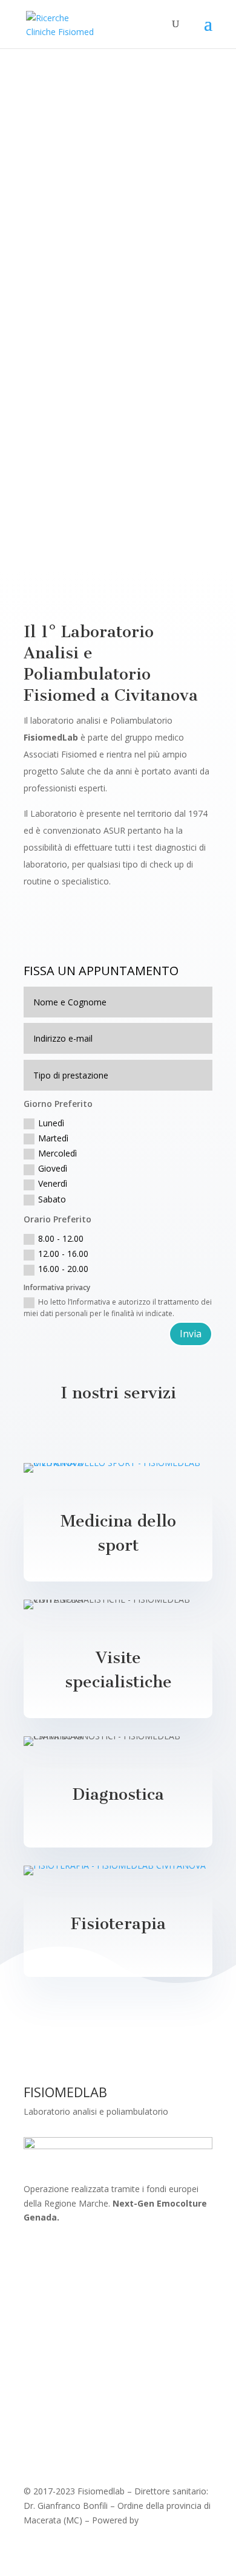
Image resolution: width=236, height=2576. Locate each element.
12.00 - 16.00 (63, 1254)
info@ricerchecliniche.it (112, 479)
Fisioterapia (118, 1924)
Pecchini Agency (172, 2520)
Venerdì (53, 1183)
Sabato (52, 1199)
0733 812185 (93, 345)
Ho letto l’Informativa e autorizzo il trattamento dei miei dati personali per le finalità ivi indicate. (118, 1308)
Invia (191, 1334)
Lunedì (51, 1123)
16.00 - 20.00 (63, 1269)
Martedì (53, 1138)
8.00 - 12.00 (61, 1238)
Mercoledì (57, 1153)
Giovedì (53, 1168)
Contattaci (64, 205)
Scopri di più (67, 931)
